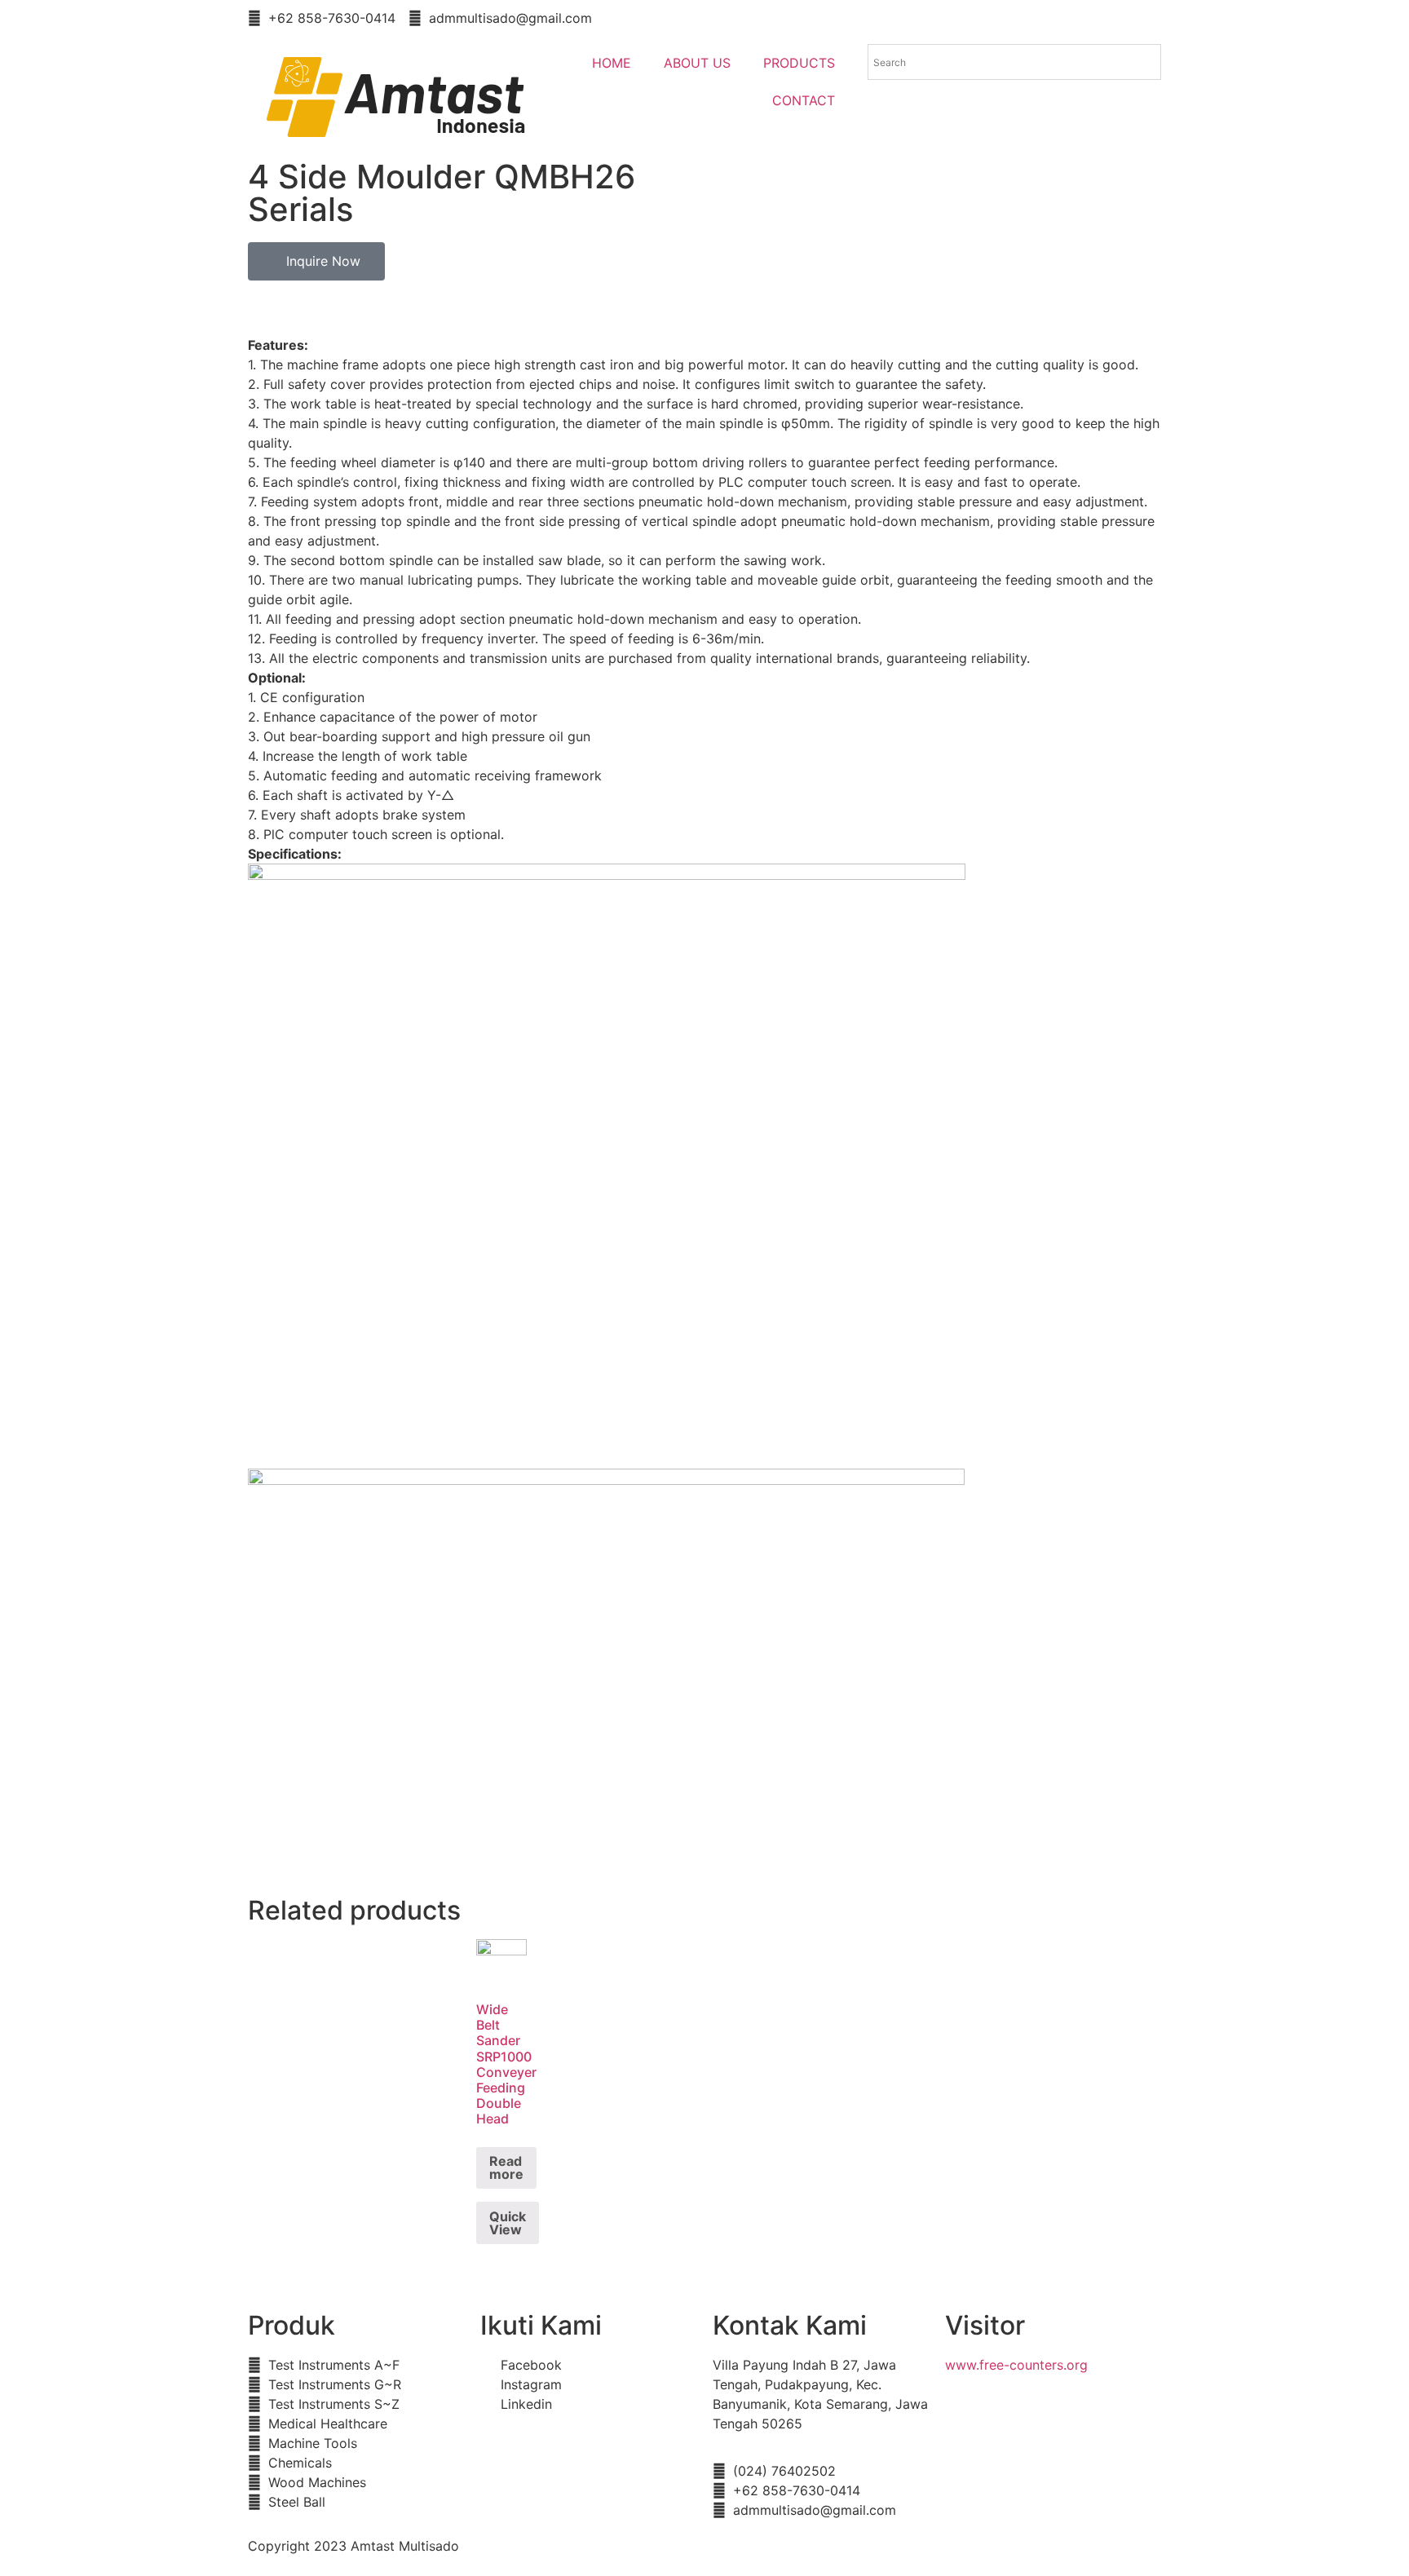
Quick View (508, 2223)
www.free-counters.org (1016, 2365)
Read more (506, 2167)
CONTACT (804, 100)
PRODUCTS (799, 63)
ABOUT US (697, 63)
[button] (316, 261)
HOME (612, 63)
